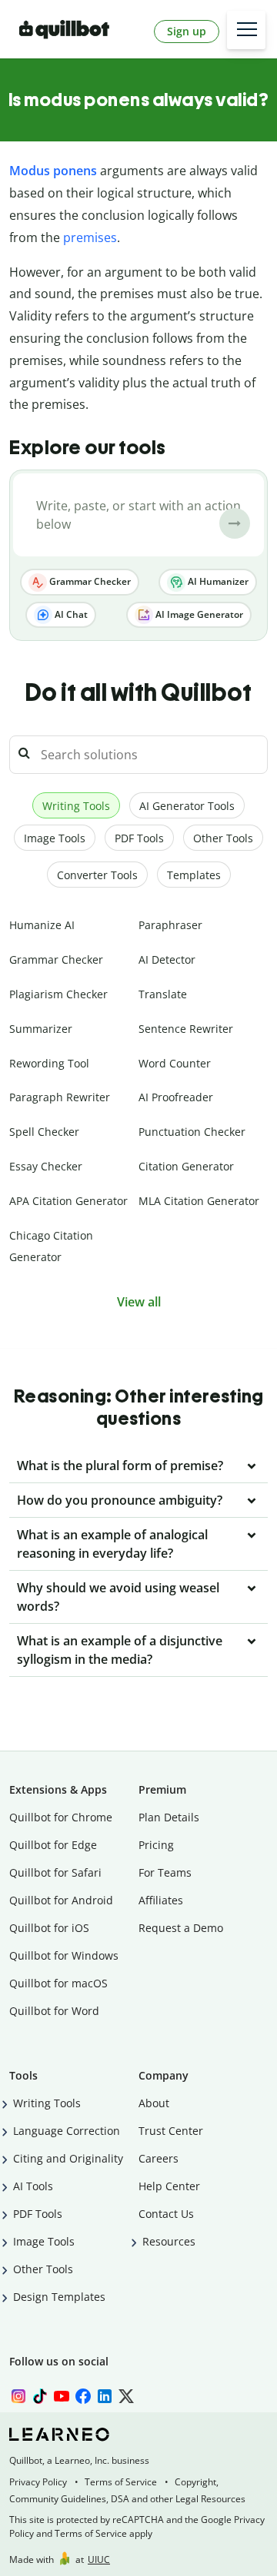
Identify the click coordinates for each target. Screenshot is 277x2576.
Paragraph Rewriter (60, 1097)
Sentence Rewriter (186, 1029)
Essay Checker (46, 1166)
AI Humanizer (217, 581)
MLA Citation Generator (199, 1201)
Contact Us (166, 2214)
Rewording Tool (49, 1063)
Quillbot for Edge (53, 1845)
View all (139, 1302)
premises (90, 237)
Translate (163, 994)
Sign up (187, 31)
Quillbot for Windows (64, 1955)
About (154, 2103)
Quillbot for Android (61, 1900)
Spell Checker (44, 1132)
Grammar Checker (89, 581)
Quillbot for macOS (58, 1983)
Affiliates (161, 1900)
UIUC (99, 2559)
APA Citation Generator (68, 1201)
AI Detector (167, 959)
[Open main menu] (246, 30)
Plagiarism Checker (58, 994)
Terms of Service (121, 2482)
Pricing (156, 1845)
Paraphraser (170, 925)
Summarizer (41, 1029)
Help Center (169, 2186)
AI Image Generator (198, 614)
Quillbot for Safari (55, 1872)
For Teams (165, 1872)
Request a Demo (181, 1928)
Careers (159, 2158)
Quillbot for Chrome (61, 1817)
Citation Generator (186, 1166)
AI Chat (70, 614)
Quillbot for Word (54, 2011)
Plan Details (169, 1817)
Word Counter (175, 1063)
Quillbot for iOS (49, 1928)
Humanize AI (42, 925)
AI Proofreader (176, 1097)
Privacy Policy (38, 2482)
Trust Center (171, 2131)
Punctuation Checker (192, 1132)
